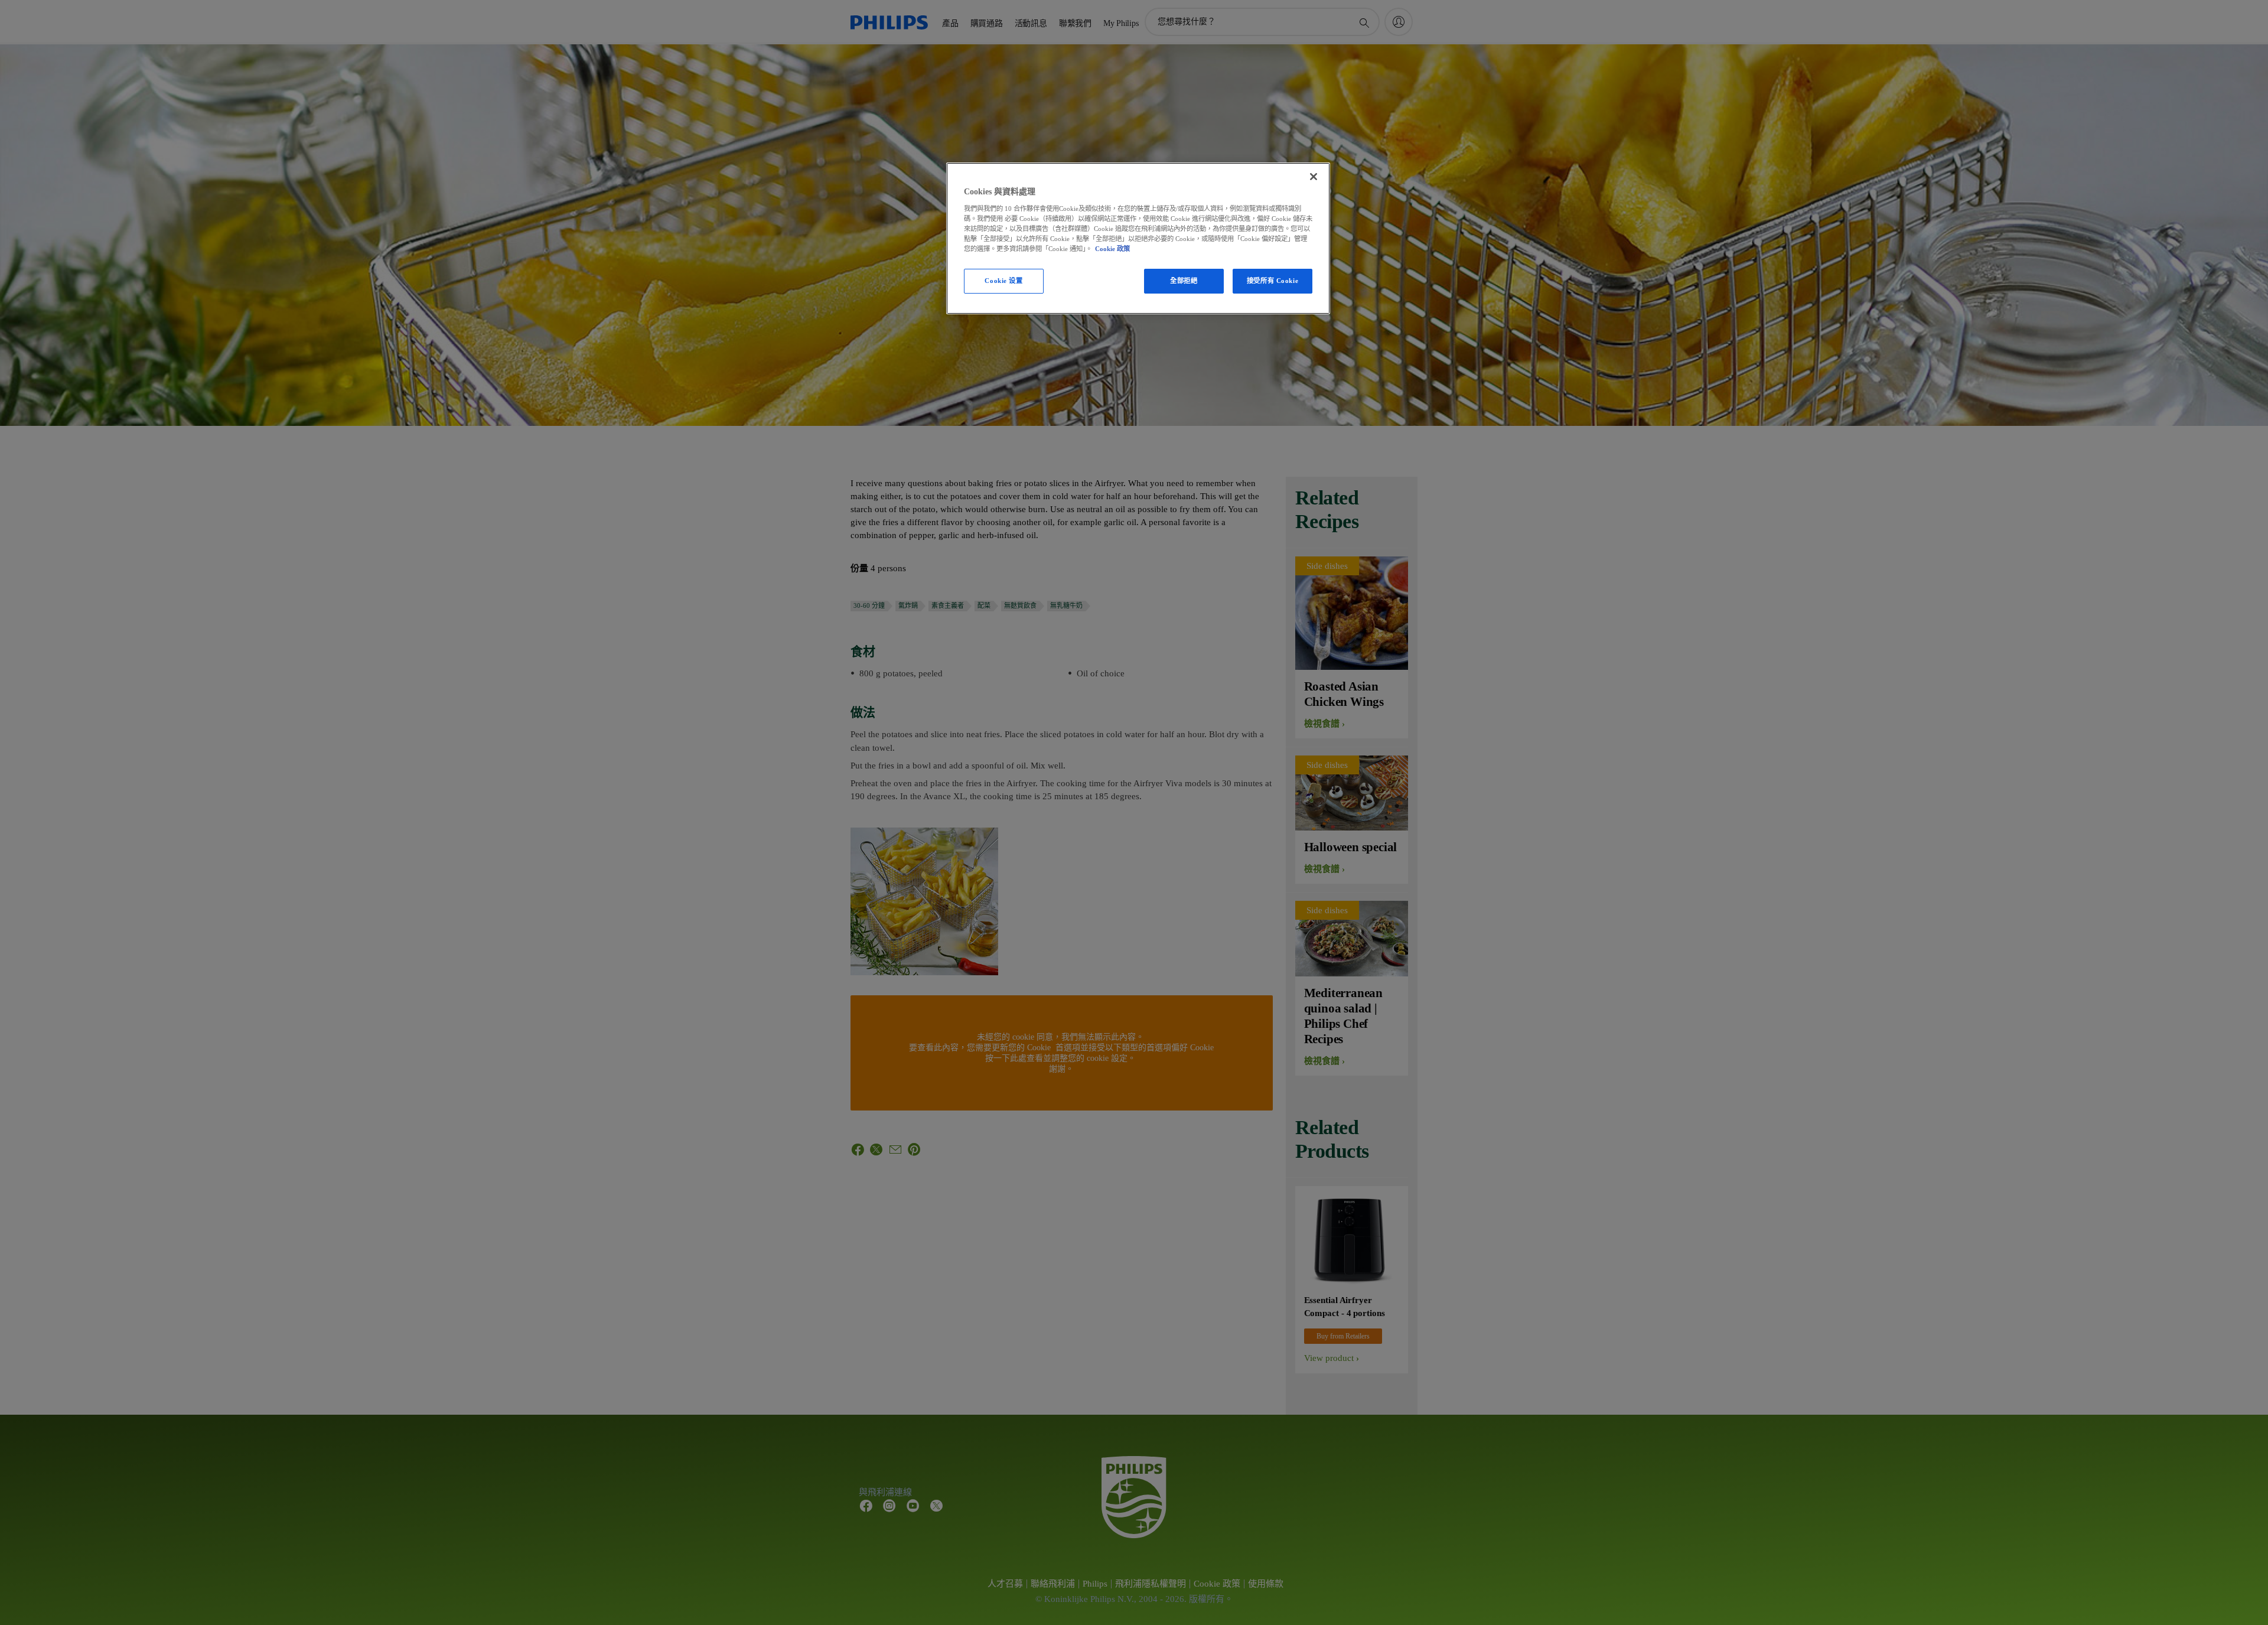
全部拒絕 (1184, 281)
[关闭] (1314, 177)
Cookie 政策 (1112, 249)
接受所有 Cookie (1273, 281)
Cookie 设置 (1003, 281)
